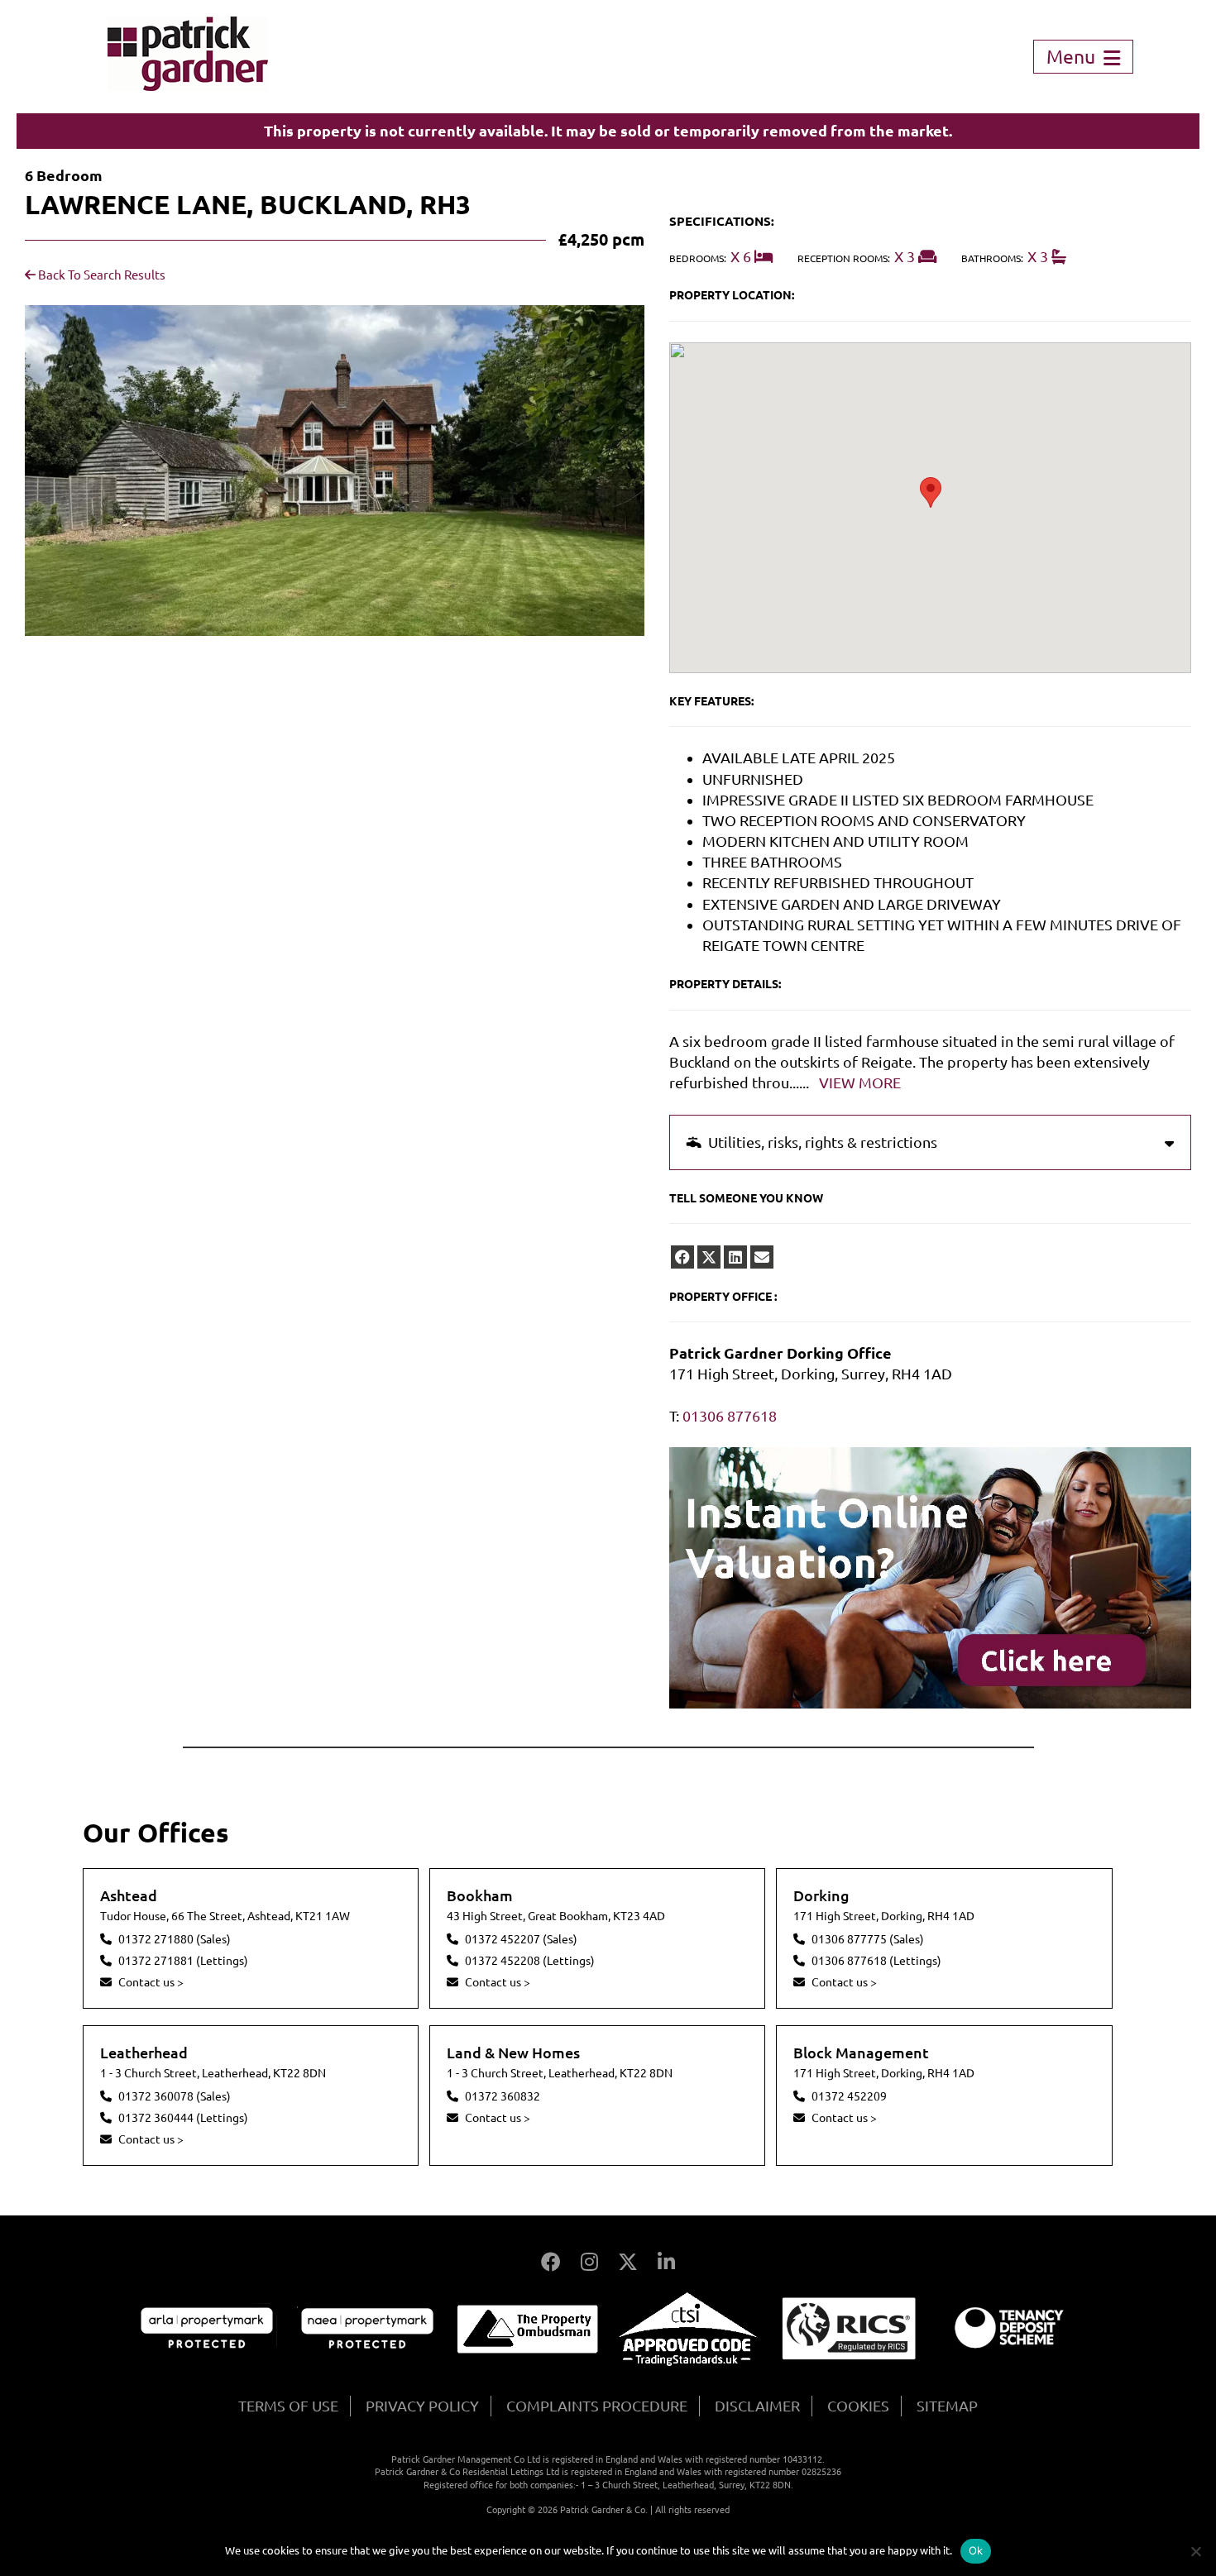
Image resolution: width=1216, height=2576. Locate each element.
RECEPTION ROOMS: (844, 258)
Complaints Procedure (597, 2406)
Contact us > (151, 1982)
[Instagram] (589, 2262)
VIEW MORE (860, 1082)
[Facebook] (551, 2262)
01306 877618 (730, 1416)
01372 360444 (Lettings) (183, 2118)
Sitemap (947, 2406)
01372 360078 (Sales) (175, 2096)
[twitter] (709, 1257)
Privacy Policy (422, 2406)
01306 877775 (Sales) (868, 1939)
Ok (976, 2550)
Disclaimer (757, 2406)
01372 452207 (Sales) (521, 1939)
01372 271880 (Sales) (175, 1939)
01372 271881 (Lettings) (183, 1961)
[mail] (762, 1257)
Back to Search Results (101, 275)
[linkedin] (735, 1257)
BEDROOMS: (698, 258)
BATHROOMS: (992, 258)
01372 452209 (849, 2096)
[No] (1195, 2551)
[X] (628, 2262)
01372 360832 (503, 2096)
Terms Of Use (288, 2406)
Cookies (858, 2406)
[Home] (188, 85)
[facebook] (682, 1257)
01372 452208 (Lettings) (530, 1961)
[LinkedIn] (666, 2262)
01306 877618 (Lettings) (876, 1961)
